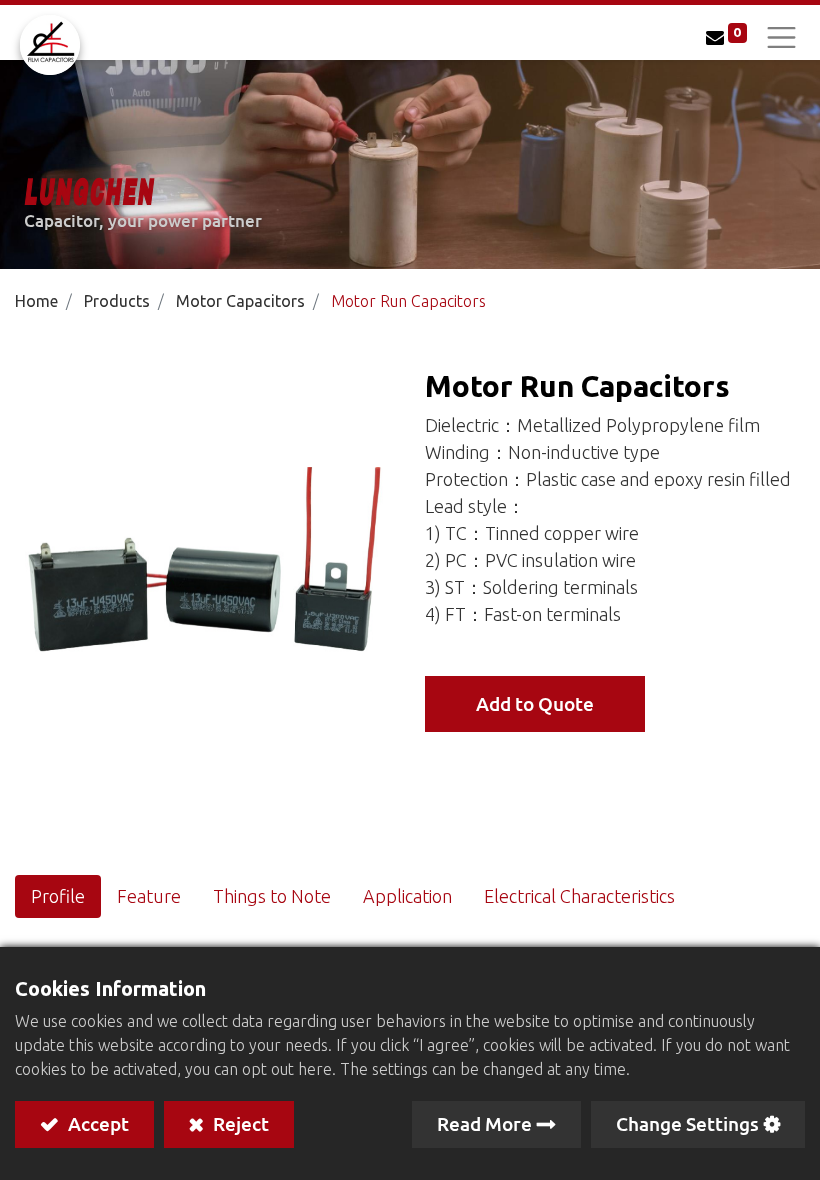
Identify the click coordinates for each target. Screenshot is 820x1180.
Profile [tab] (58, 896)
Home (36, 301)
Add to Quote (535, 703)
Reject (239, 1123)
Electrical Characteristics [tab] (581, 896)
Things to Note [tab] (272, 896)
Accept (96, 1123)
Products (117, 301)
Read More (484, 1123)
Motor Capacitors (240, 301)
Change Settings (687, 1123)
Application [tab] (407, 896)
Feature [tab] (149, 896)
